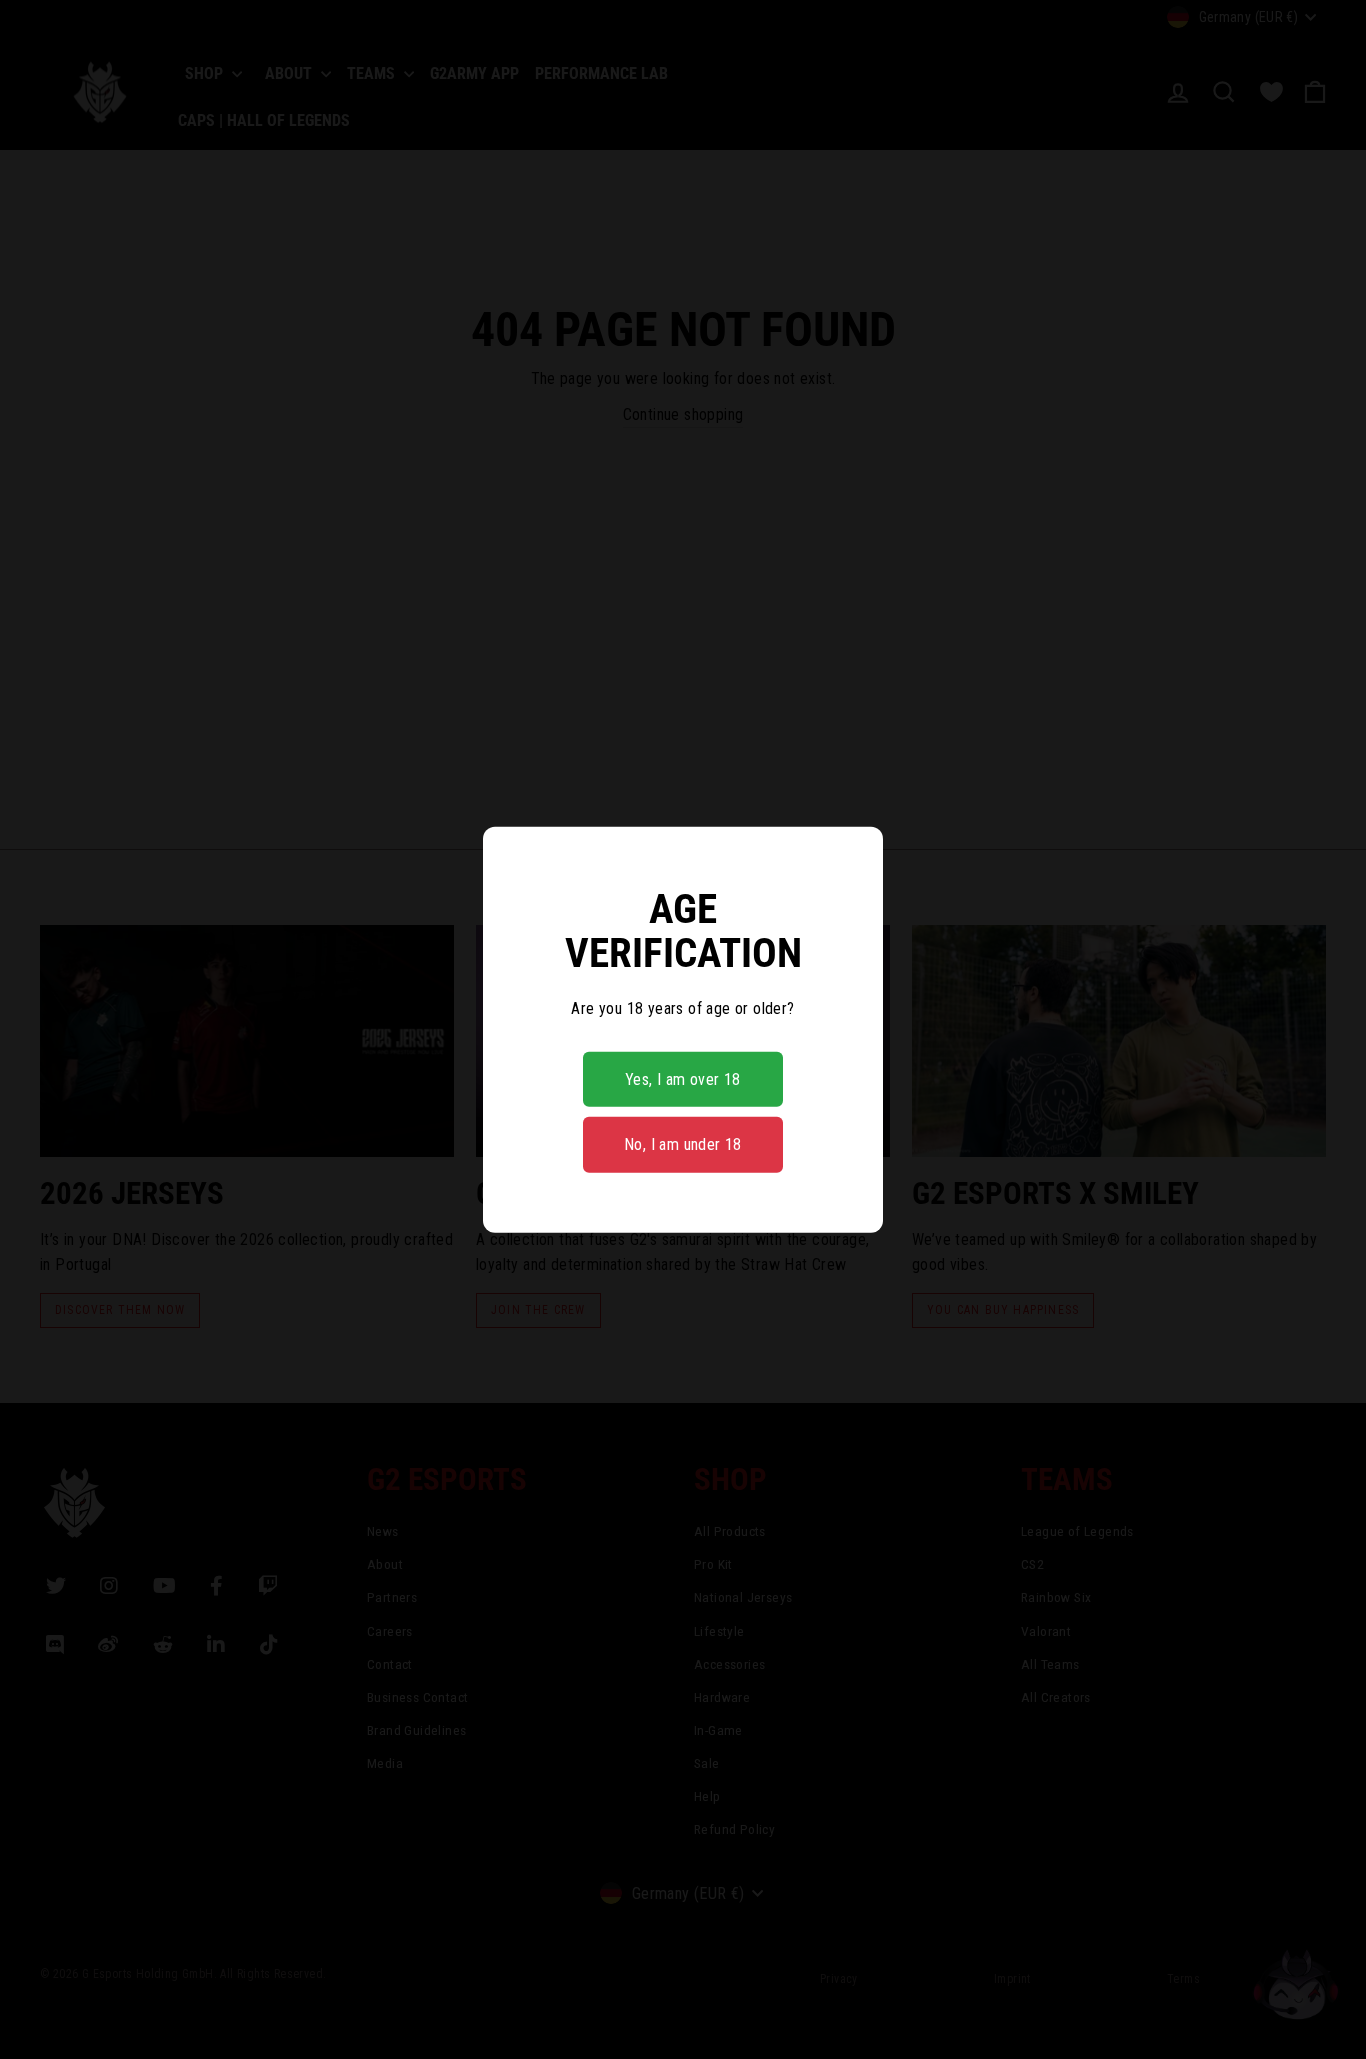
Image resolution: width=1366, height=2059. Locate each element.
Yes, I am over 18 (683, 1079)
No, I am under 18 (683, 1144)
